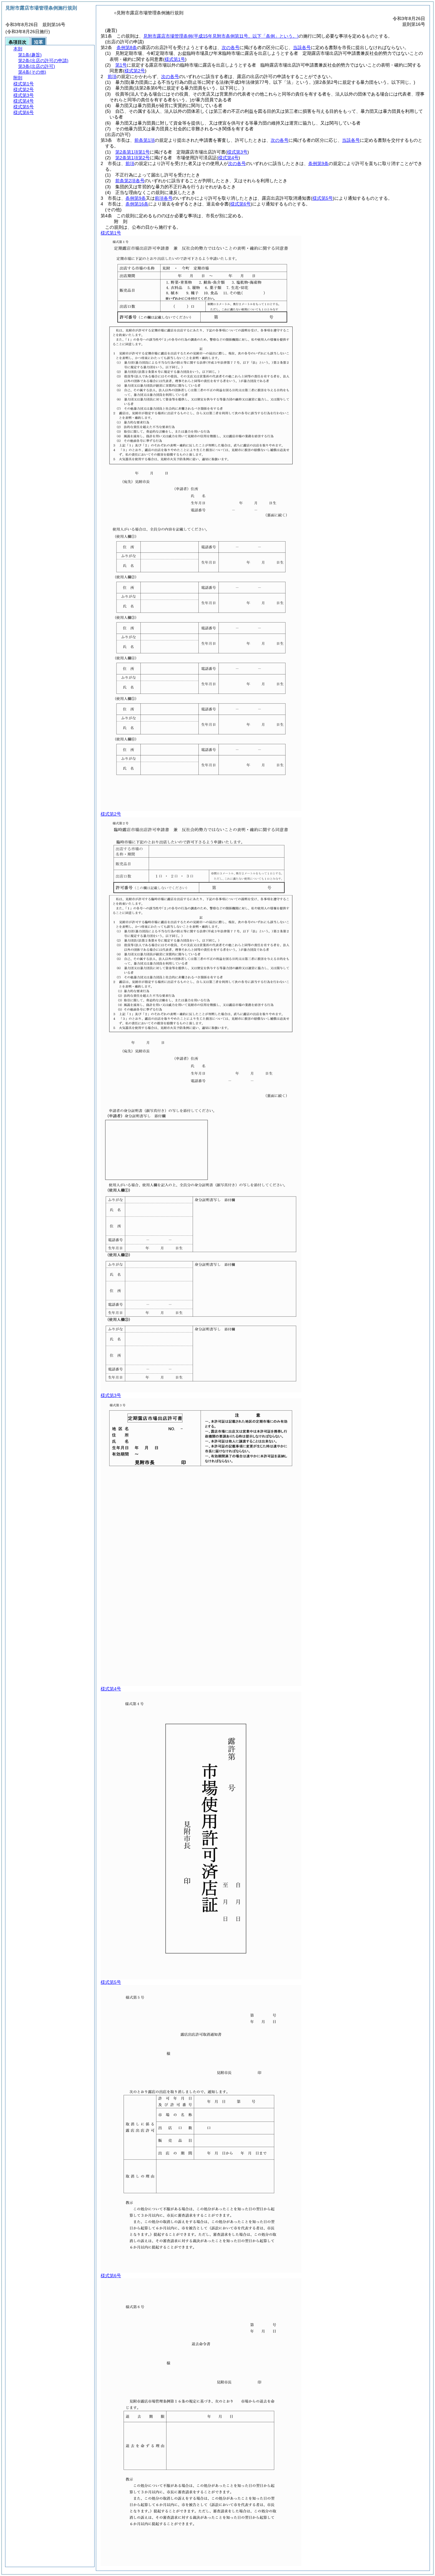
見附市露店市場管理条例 (221, 36)
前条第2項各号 (130, 181)
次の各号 (231, 47)
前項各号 (164, 198)
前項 (112, 76)
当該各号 (302, 47)
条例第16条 (137, 204)
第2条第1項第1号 (132, 152)
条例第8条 (127, 47)
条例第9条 (318, 163)
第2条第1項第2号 (132, 158)
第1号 (121, 65)
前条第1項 (145, 140)
